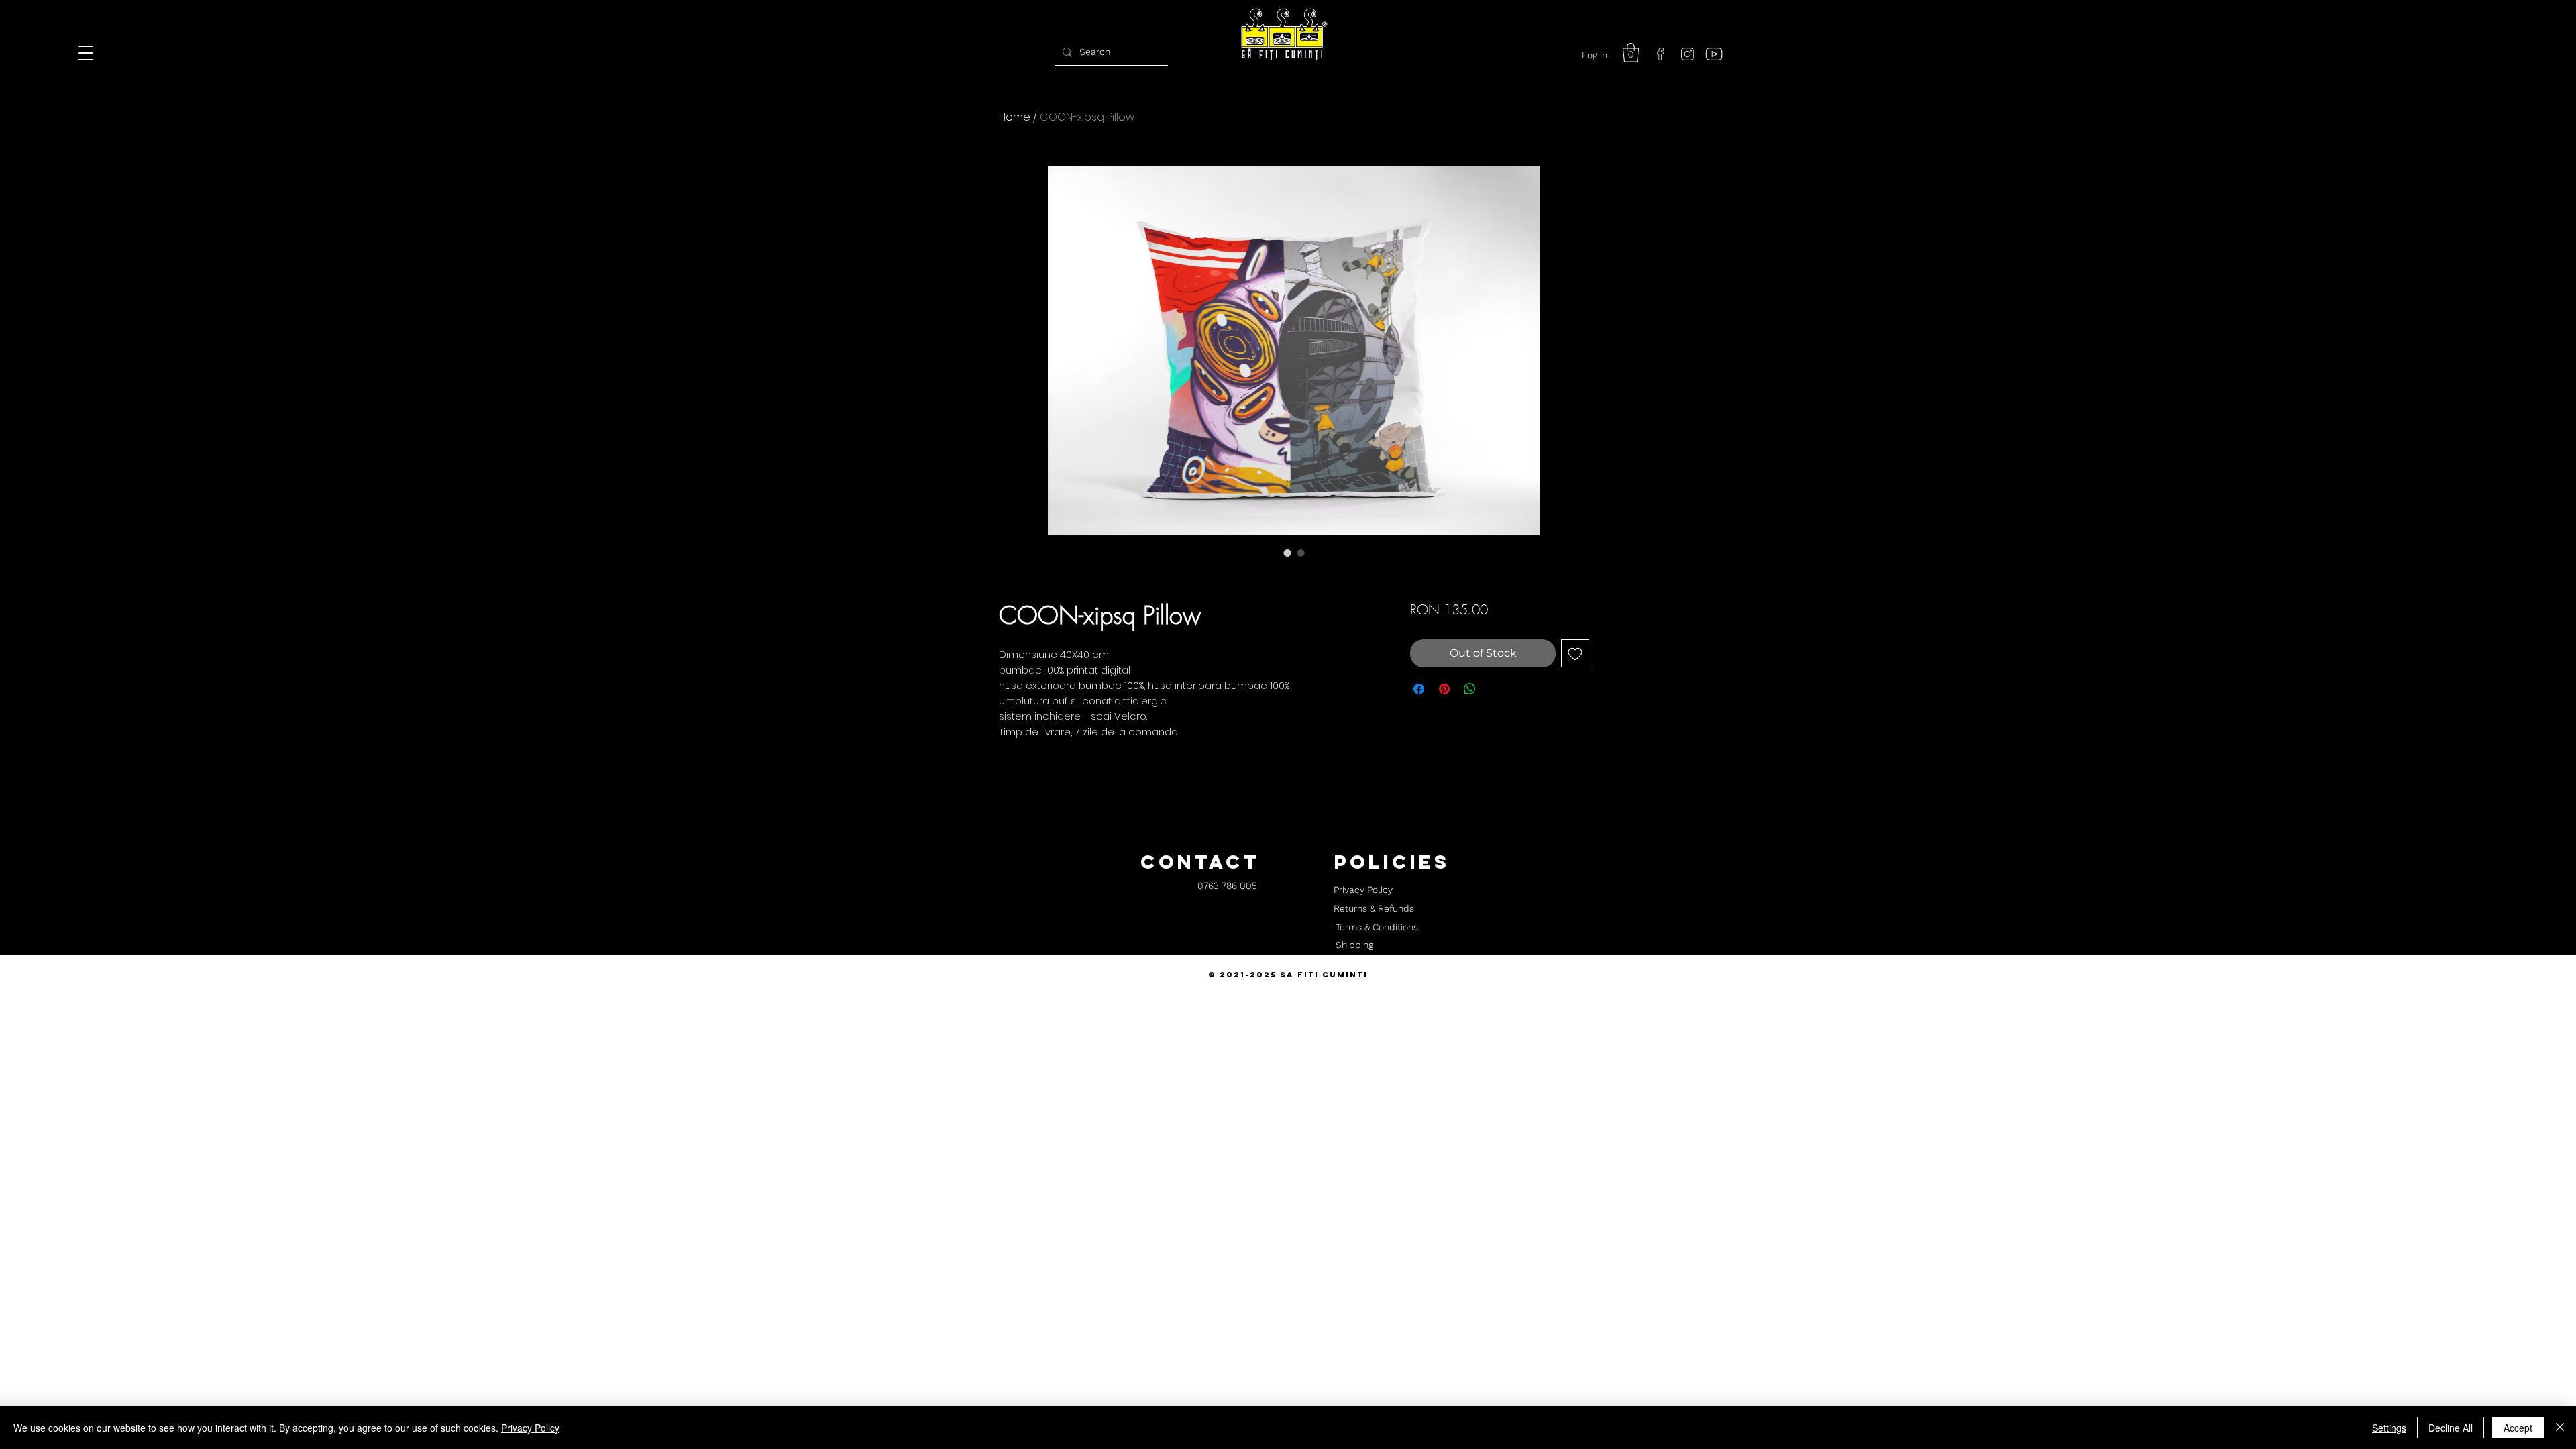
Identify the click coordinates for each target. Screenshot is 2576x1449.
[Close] (2560, 1428)
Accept (2518, 1428)
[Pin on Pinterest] (1444, 689)
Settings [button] (2389, 1428)
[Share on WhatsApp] (1470, 689)
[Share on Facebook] (1419, 689)
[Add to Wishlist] (1575, 653)
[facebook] (1660, 54)
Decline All (2451, 1428)
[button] (1631, 53)
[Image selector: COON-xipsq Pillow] (1287, 553)
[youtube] (1714, 54)
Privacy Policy (530, 1428)
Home (1015, 117)
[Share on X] (1495, 689)
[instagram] (1687, 54)
